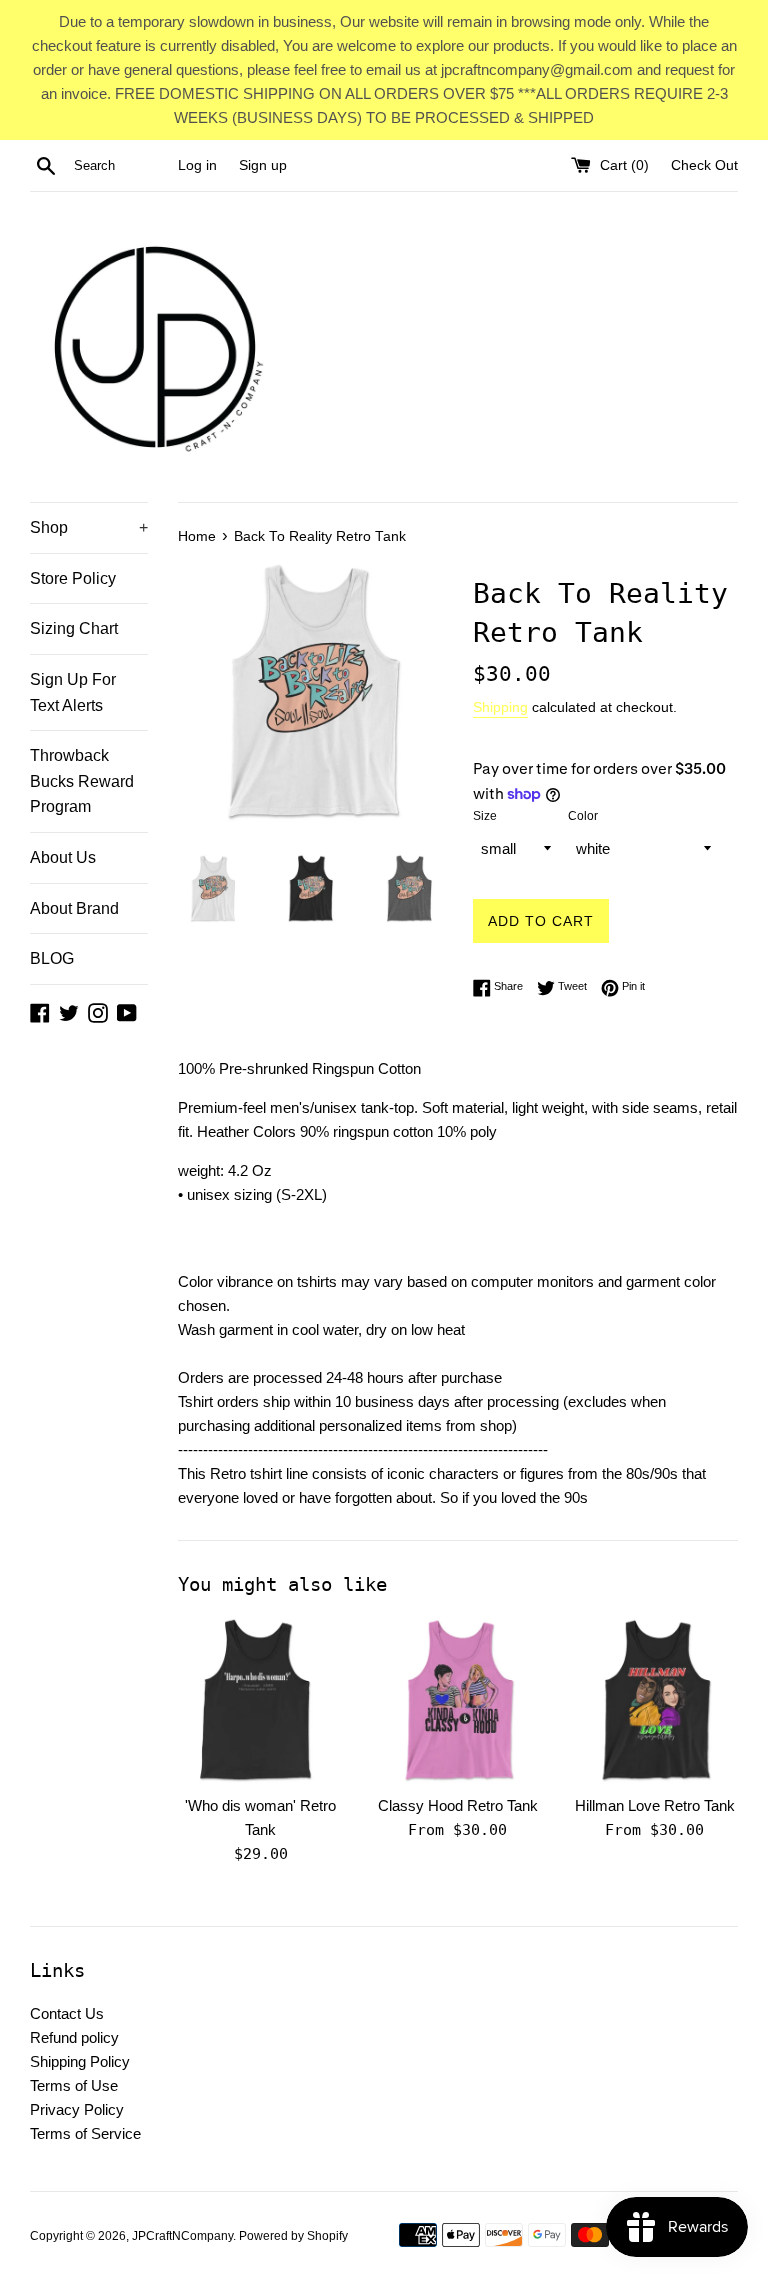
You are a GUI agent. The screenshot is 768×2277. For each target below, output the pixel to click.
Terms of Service (85, 2133)
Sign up (263, 165)
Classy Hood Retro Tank (458, 1805)
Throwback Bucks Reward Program (82, 781)
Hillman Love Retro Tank (655, 1805)
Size (485, 816)
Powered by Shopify (293, 2236)
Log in (197, 165)
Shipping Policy (80, 2061)
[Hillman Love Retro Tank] (654, 1700)
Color (583, 816)
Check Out (704, 165)
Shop (89, 527)
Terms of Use (74, 2085)
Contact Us (67, 2013)
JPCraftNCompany (182, 2236)
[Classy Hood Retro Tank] (457, 1700)
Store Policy (73, 578)
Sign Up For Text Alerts (73, 692)
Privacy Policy (77, 2109)
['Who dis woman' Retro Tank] (261, 1700)
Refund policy (74, 2037)
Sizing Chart (74, 628)
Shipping (500, 707)
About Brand (74, 908)
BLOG (52, 958)
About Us (63, 857)
